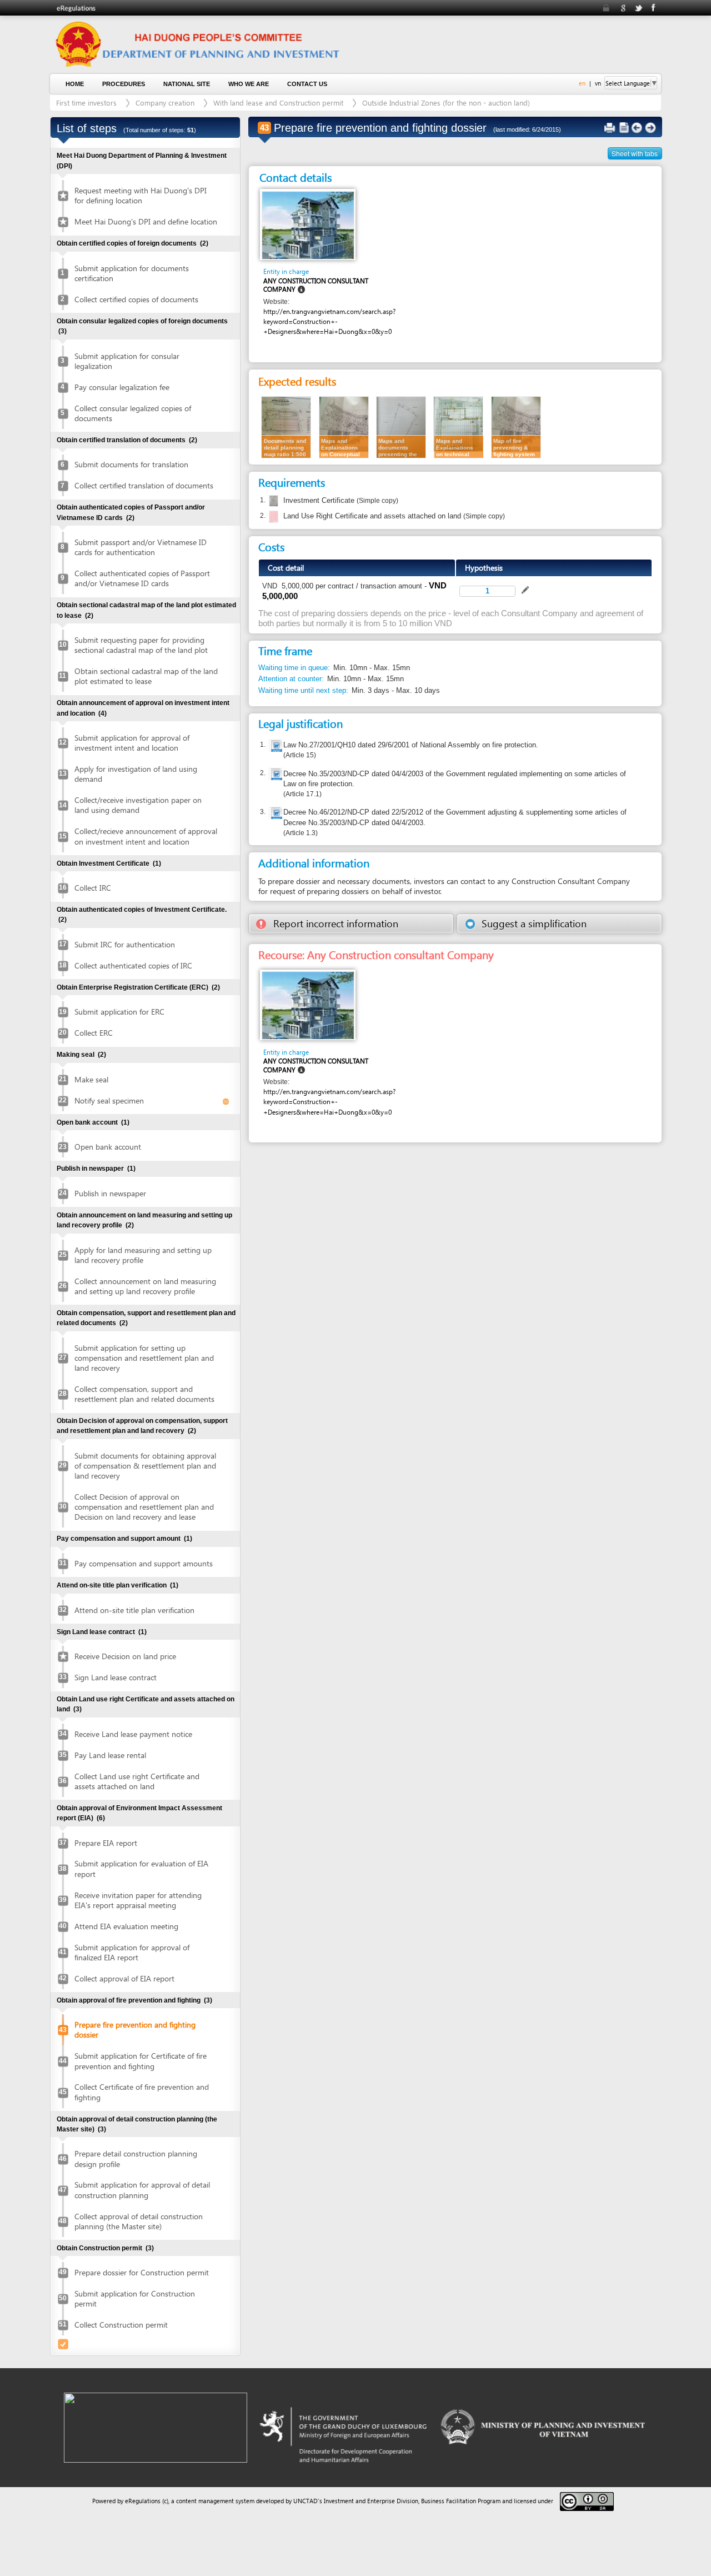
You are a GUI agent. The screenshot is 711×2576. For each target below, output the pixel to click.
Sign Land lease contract (116, 1677)
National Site (187, 84)
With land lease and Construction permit (278, 103)
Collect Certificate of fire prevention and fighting (142, 2092)
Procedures (124, 84)
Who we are (249, 84)
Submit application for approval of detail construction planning (142, 2190)
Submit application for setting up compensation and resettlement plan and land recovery (144, 1358)
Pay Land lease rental (110, 1755)
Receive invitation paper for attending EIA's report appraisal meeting (138, 1900)
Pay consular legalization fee (122, 387)
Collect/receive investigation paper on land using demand (138, 805)
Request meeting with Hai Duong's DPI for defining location (141, 195)
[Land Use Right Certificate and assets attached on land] (272, 517)
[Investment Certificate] (272, 501)
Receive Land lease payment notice (133, 1734)
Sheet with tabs (635, 153)
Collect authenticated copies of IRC (133, 965)
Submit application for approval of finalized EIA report (132, 1952)
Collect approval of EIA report (124, 1978)
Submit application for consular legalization (127, 361)
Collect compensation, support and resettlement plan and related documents (144, 1394)
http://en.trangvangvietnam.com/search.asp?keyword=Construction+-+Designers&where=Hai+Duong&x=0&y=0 (329, 321)
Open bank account (108, 1147)
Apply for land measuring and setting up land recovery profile (143, 1255)
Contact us (307, 84)
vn (598, 83)
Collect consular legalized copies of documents (133, 413)
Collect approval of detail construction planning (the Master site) (139, 2221)
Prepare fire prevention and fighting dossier (135, 2030)
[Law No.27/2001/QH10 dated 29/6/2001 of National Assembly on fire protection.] (276, 747)
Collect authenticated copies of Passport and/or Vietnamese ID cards (142, 578)
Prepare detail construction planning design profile (136, 2158)
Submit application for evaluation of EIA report (141, 1868)
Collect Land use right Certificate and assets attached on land (137, 1781)
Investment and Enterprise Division (371, 2501)
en (582, 83)
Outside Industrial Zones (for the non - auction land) (446, 103)
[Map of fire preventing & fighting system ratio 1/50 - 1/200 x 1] (516, 426)
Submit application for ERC (119, 1012)
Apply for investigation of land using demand (136, 774)
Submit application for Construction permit (135, 2298)
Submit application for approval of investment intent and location (132, 743)
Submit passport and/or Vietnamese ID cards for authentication (141, 547)
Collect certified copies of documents (136, 299)
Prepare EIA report (106, 1843)
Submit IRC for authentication (125, 944)
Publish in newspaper (110, 1193)
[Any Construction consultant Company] (308, 224)
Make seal (91, 1079)
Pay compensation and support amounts (144, 1563)
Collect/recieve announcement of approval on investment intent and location (146, 836)
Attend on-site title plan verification (134, 1610)
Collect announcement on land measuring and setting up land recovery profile (145, 1286)
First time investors (86, 103)
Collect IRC (93, 888)
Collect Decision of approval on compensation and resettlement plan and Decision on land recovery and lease (144, 1507)
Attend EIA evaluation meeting (126, 1926)
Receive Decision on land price (125, 1656)
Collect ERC (94, 1033)
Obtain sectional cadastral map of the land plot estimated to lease (146, 676)
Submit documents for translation (131, 464)
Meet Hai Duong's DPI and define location (146, 221)
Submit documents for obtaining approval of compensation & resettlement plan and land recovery (145, 1466)
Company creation (165, 103)
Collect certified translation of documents (144, 485)
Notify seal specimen (109, 1100)
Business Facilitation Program (461, 2501)
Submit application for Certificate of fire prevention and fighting (141, 2061)
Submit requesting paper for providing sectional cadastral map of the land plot (141, 645)
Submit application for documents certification (132, 273)
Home (75, 84)
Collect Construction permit (121, 2325)
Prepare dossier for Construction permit (142, 2272)
